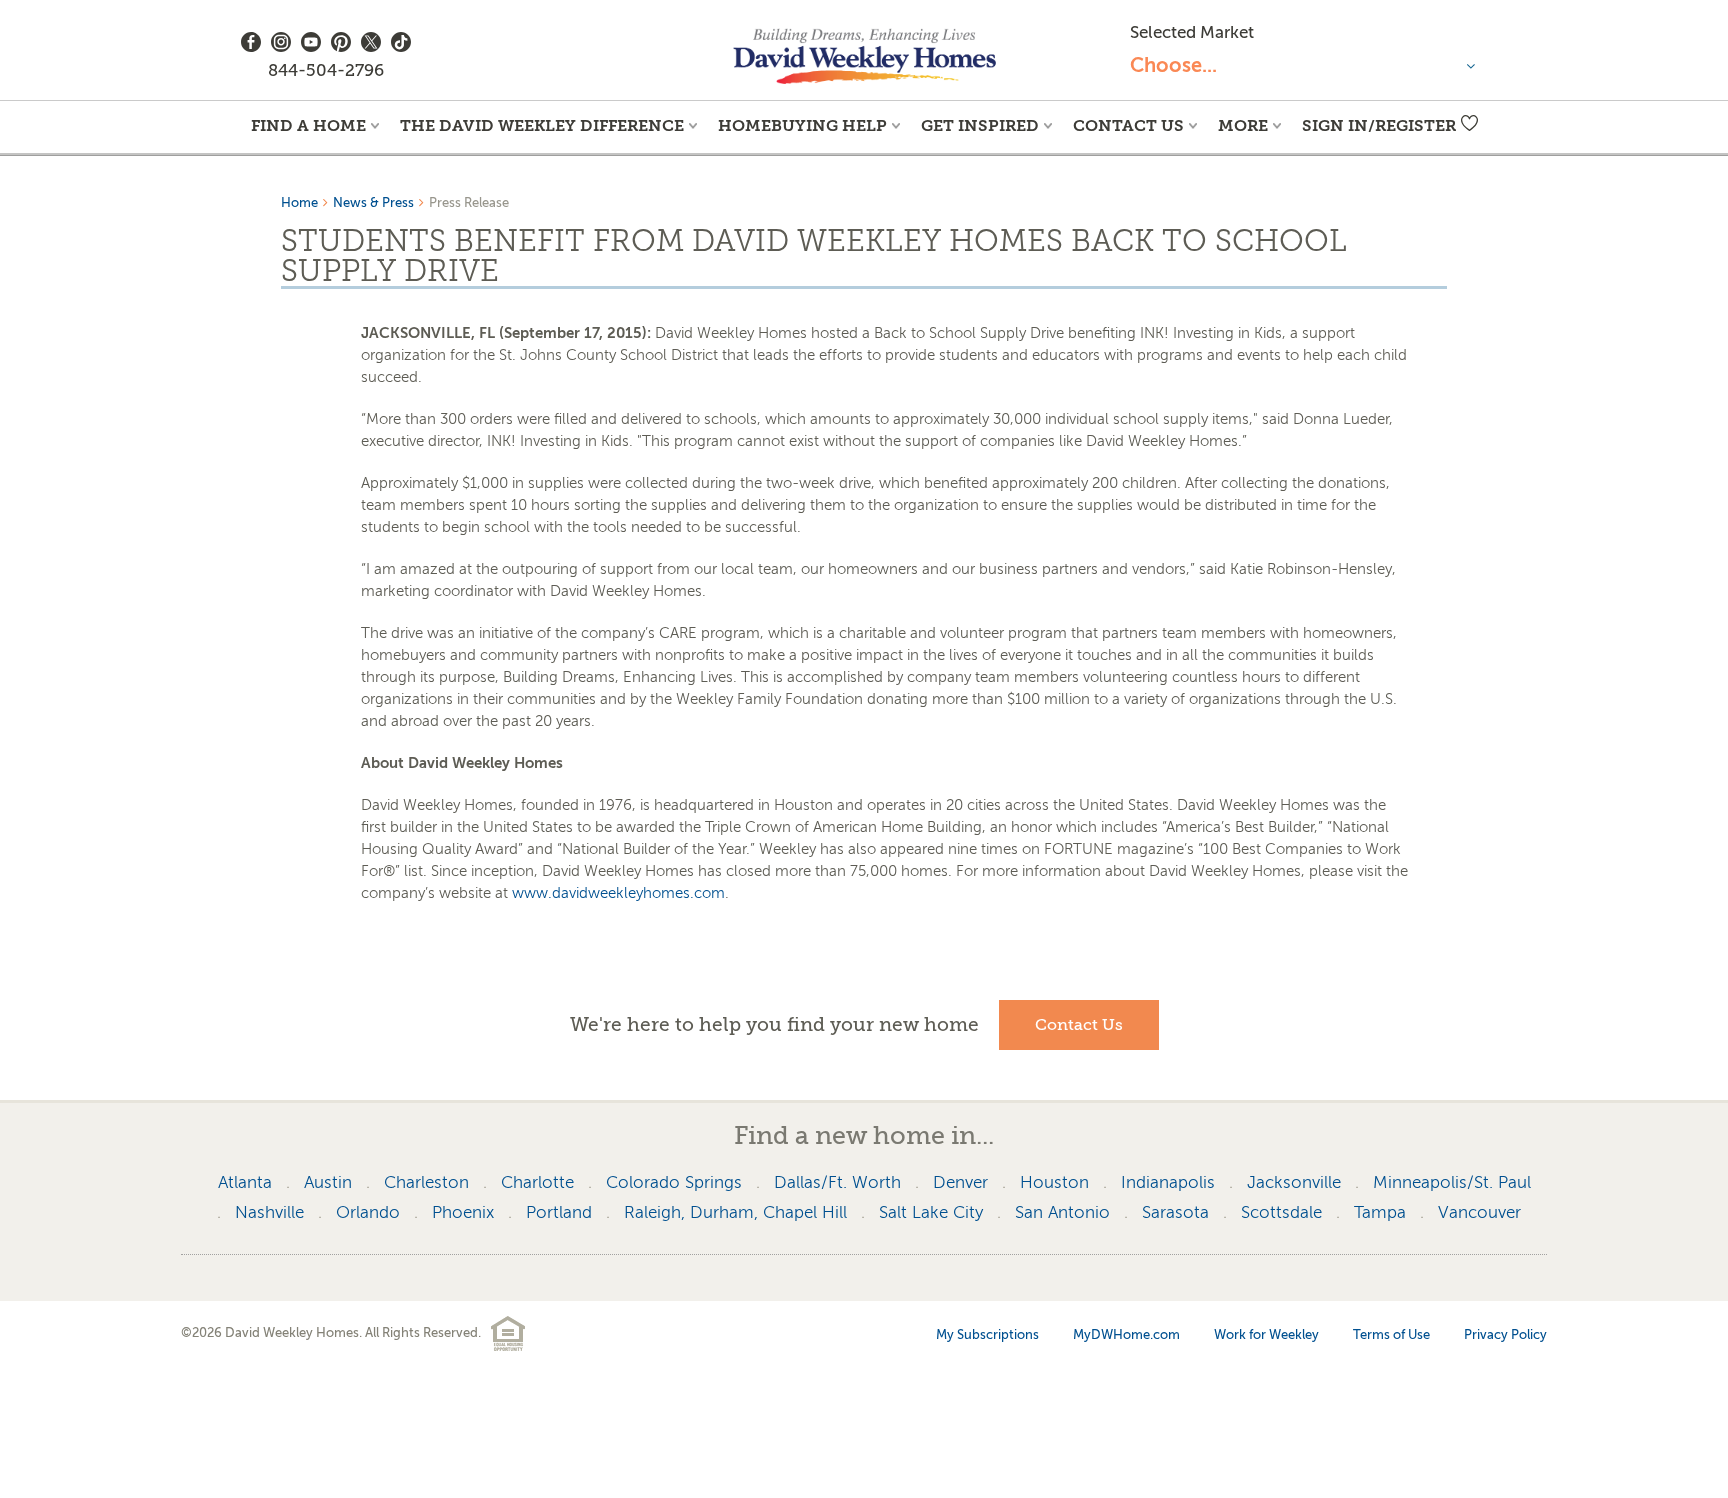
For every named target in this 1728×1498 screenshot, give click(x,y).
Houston (1054, 1182)
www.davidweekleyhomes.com (618, 893)
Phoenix (463, 1212)
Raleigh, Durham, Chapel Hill (735, 1212)
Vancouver (1479, 1212)
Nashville (269, 1212)
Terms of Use (1391, 1334)
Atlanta (245, 1182)
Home (299, 202)
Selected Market (1192, 32)
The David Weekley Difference (542, 125)
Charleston (426, 1182)
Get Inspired (980, 125)
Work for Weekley (1266, 1334)
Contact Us (1128, 125)
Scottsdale (1281, 1212)
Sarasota (1175, 1212)
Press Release (469, 202)
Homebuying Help (802, 125)
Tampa (1380, 1212)
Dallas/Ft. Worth (837, 1182)
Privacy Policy (1505, 1334)
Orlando (368, 1212)
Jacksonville (1294, 1182)
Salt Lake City (931, 1212)
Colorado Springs (674, 1182)
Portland (559, 1212)
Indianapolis (1168, 1182)
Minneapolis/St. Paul (1452, 1182)
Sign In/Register (1379, 125)
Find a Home (308, 125)
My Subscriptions (987, 1334)
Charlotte (537, 1182)
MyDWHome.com (1126, 1334)
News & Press (373, 202)
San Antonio (1062, 1212)
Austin (328, 1182)
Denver (960, 1182)
